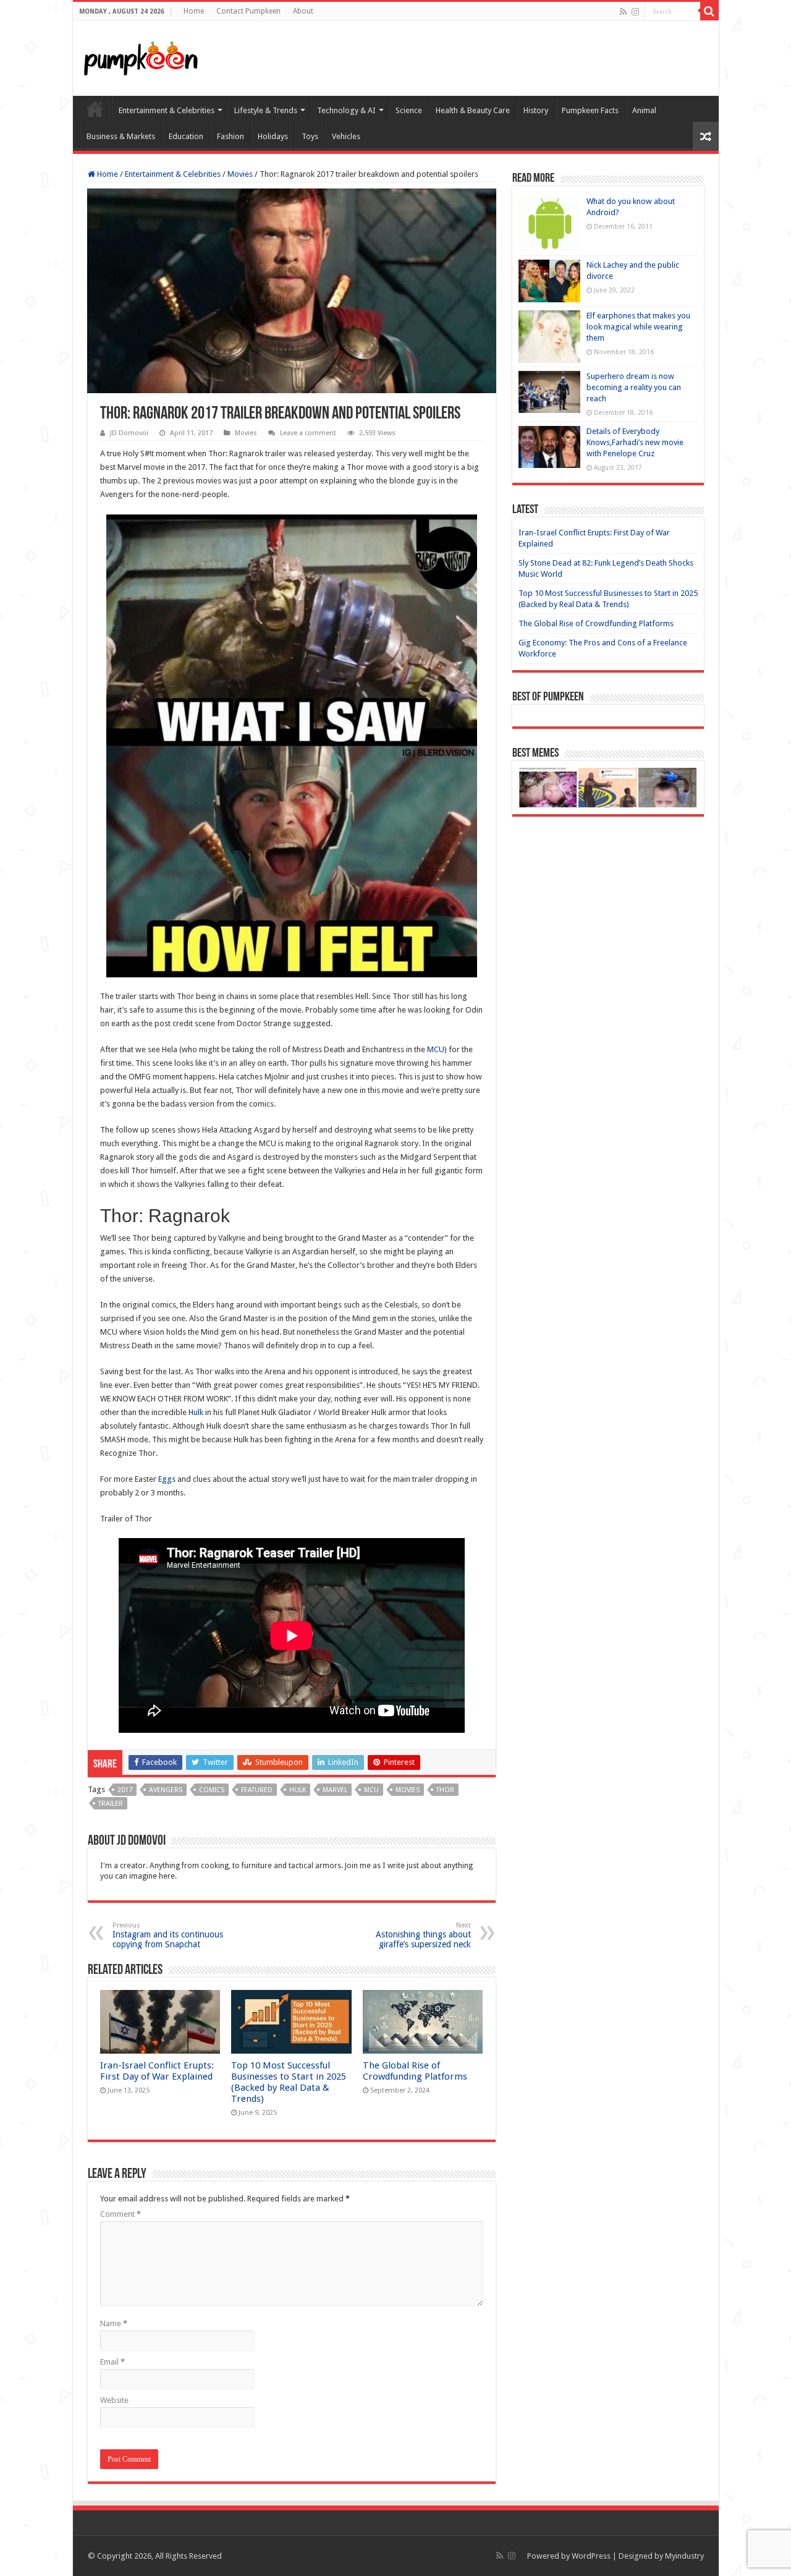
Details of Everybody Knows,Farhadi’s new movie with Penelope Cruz (635, 442)
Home (194, 11)
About (303, 11)
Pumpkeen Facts (590, 110)
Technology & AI (346, 110)
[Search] (709, 11)
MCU (436, 1049)
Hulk (196, 1412)
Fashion (231, 136)
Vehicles (346, 136)
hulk (298, 1790)
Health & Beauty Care (473, 110)
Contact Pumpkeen (248, 11)
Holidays (273, 136)
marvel (335, 1790)
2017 (125, 1790)
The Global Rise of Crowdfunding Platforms (415, 2071)
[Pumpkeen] (141, 56)
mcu (371, 1790)
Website (114, 2400)
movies (408, 1790)
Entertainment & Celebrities (167, 110)
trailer (111, 1804)
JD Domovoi (129, 433)
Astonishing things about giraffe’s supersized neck (423, 1935)
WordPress (591, 2556)
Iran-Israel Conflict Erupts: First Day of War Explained (157, 2071)
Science (409, 110)
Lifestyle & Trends (266, 110)
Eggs (167, 1479)
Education (186, 136)
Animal (644, 110)
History (536, 110)
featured (257, 1790)
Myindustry (684, 2556)
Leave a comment (308, 433)
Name (114, 2323)
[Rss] (623, 12)
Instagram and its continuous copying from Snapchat (168, 1935)
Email (112, 2362)
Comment (121, 2214)
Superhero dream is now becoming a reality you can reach (634, 387)
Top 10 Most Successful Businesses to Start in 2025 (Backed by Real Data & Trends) (289, 2082)
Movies (240, 174)
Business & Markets (121, 136)
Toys (310, 136)
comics (212, 1790)
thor (445, 1790)
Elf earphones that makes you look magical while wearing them (638, 327)
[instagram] (635, 12)
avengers (166, 1790)
